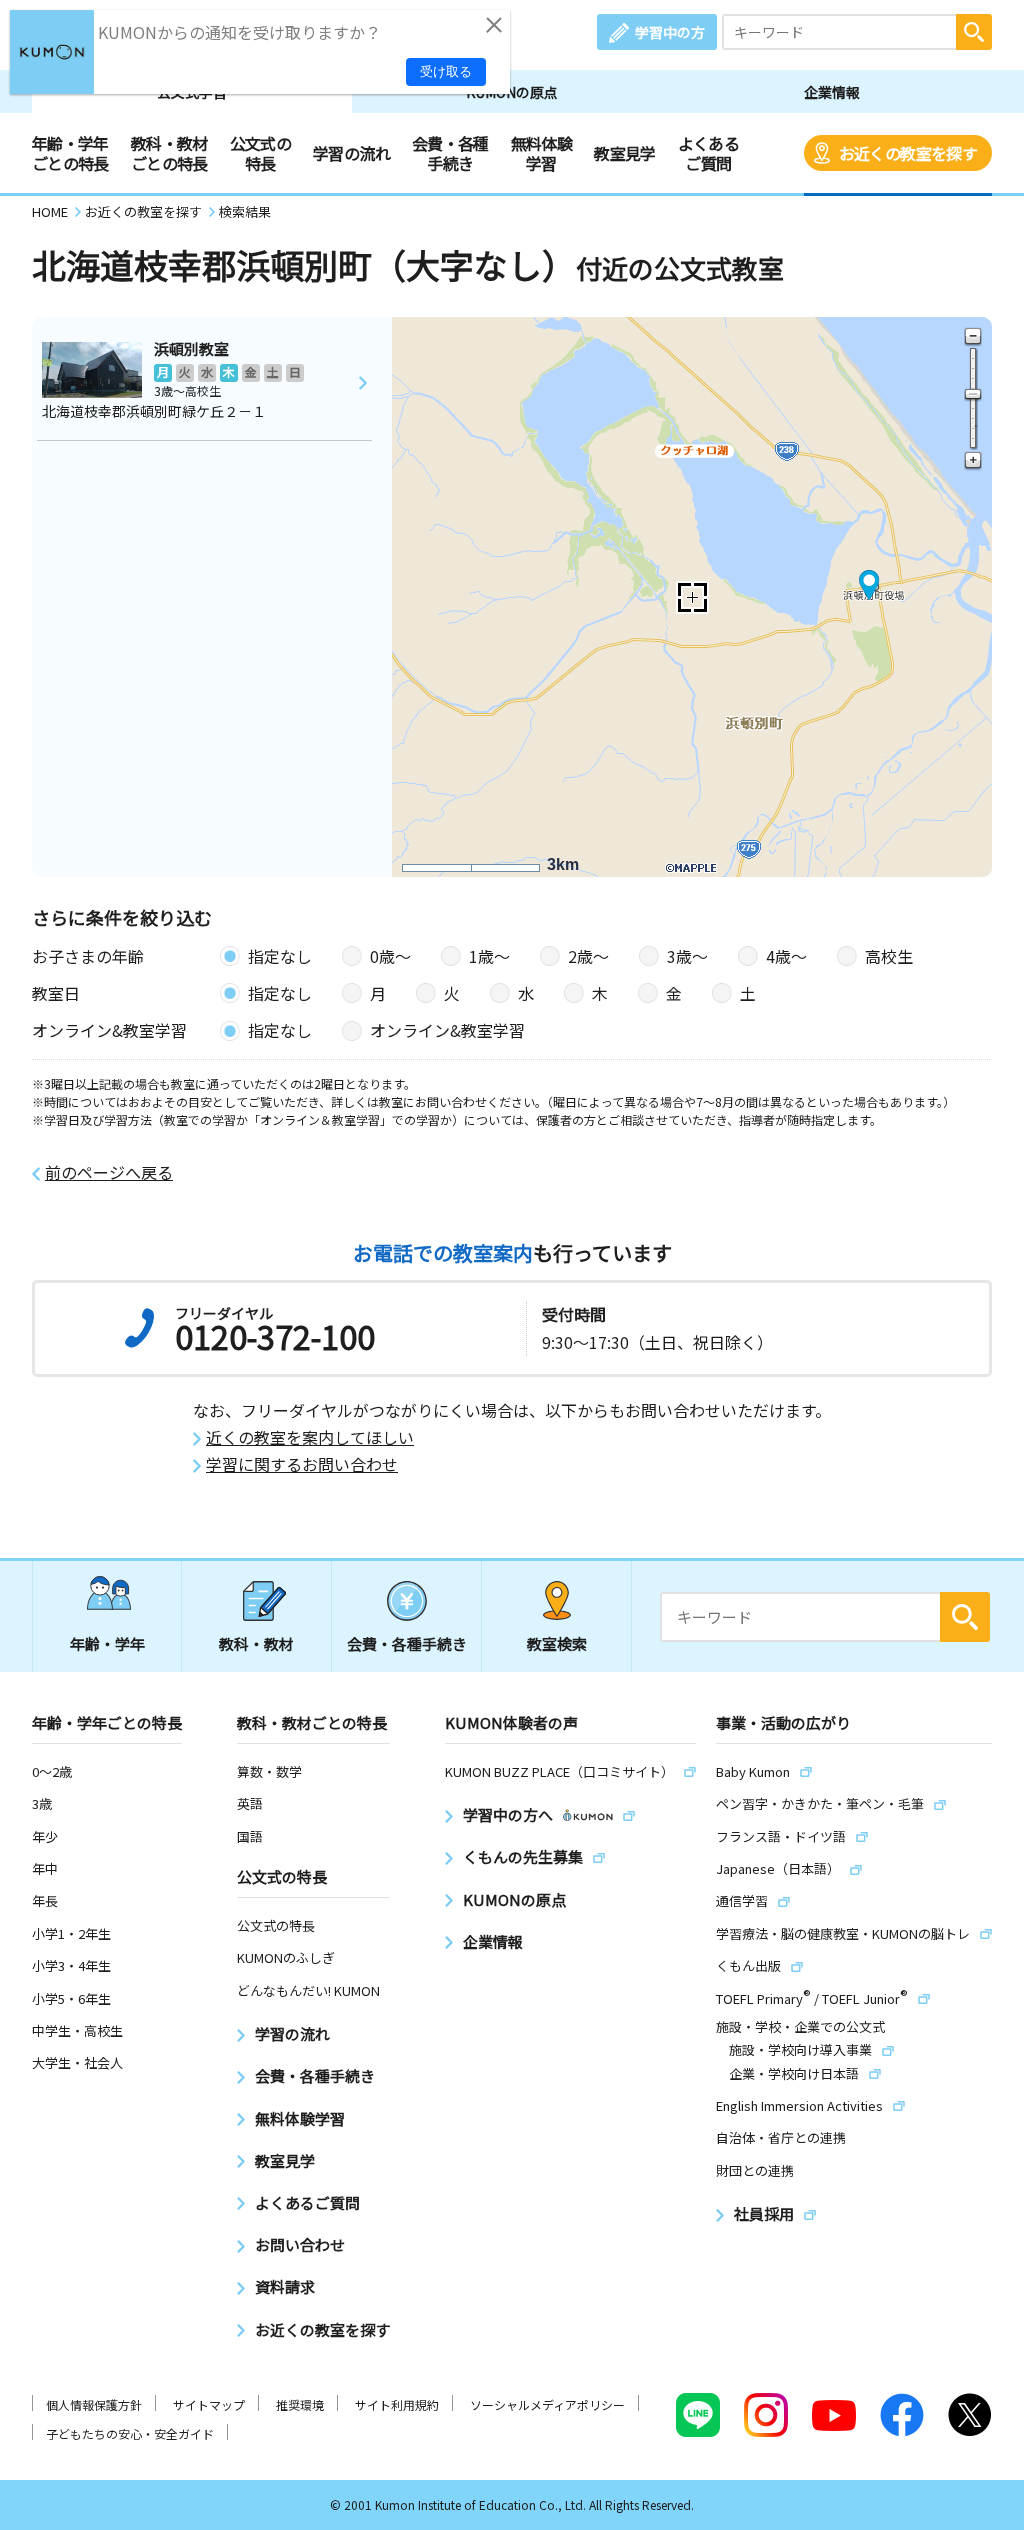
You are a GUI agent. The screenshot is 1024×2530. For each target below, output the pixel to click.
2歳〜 (588, 956)
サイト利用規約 (397, 2404)
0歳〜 (390, 956)
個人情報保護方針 (94, 2404)
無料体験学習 (541, 153)
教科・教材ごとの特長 (169, 153)
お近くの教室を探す (908, 153)
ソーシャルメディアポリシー (547, 2404)
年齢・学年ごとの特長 (70, 153)
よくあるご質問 (708, 153)
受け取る (446, 71)
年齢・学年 (107, 1643)
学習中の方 (670, 32)
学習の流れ (351, 153)
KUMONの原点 (512, 92)
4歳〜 (786, 956)
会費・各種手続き (450, 153)
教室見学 (624, 153)
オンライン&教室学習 (447, 1030)
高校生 (889, 956)
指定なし (280, 956)
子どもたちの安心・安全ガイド (130, 2433)
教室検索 (557, 1643)
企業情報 (832, 92)
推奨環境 (300, 2404)
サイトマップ (209, 2404)
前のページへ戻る (109, 1172)
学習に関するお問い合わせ (302, 1464)
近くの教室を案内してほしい (310, 1437)
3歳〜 (687, 956)
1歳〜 (489, 956)
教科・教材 (256, 1643)
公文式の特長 (260, 153)
